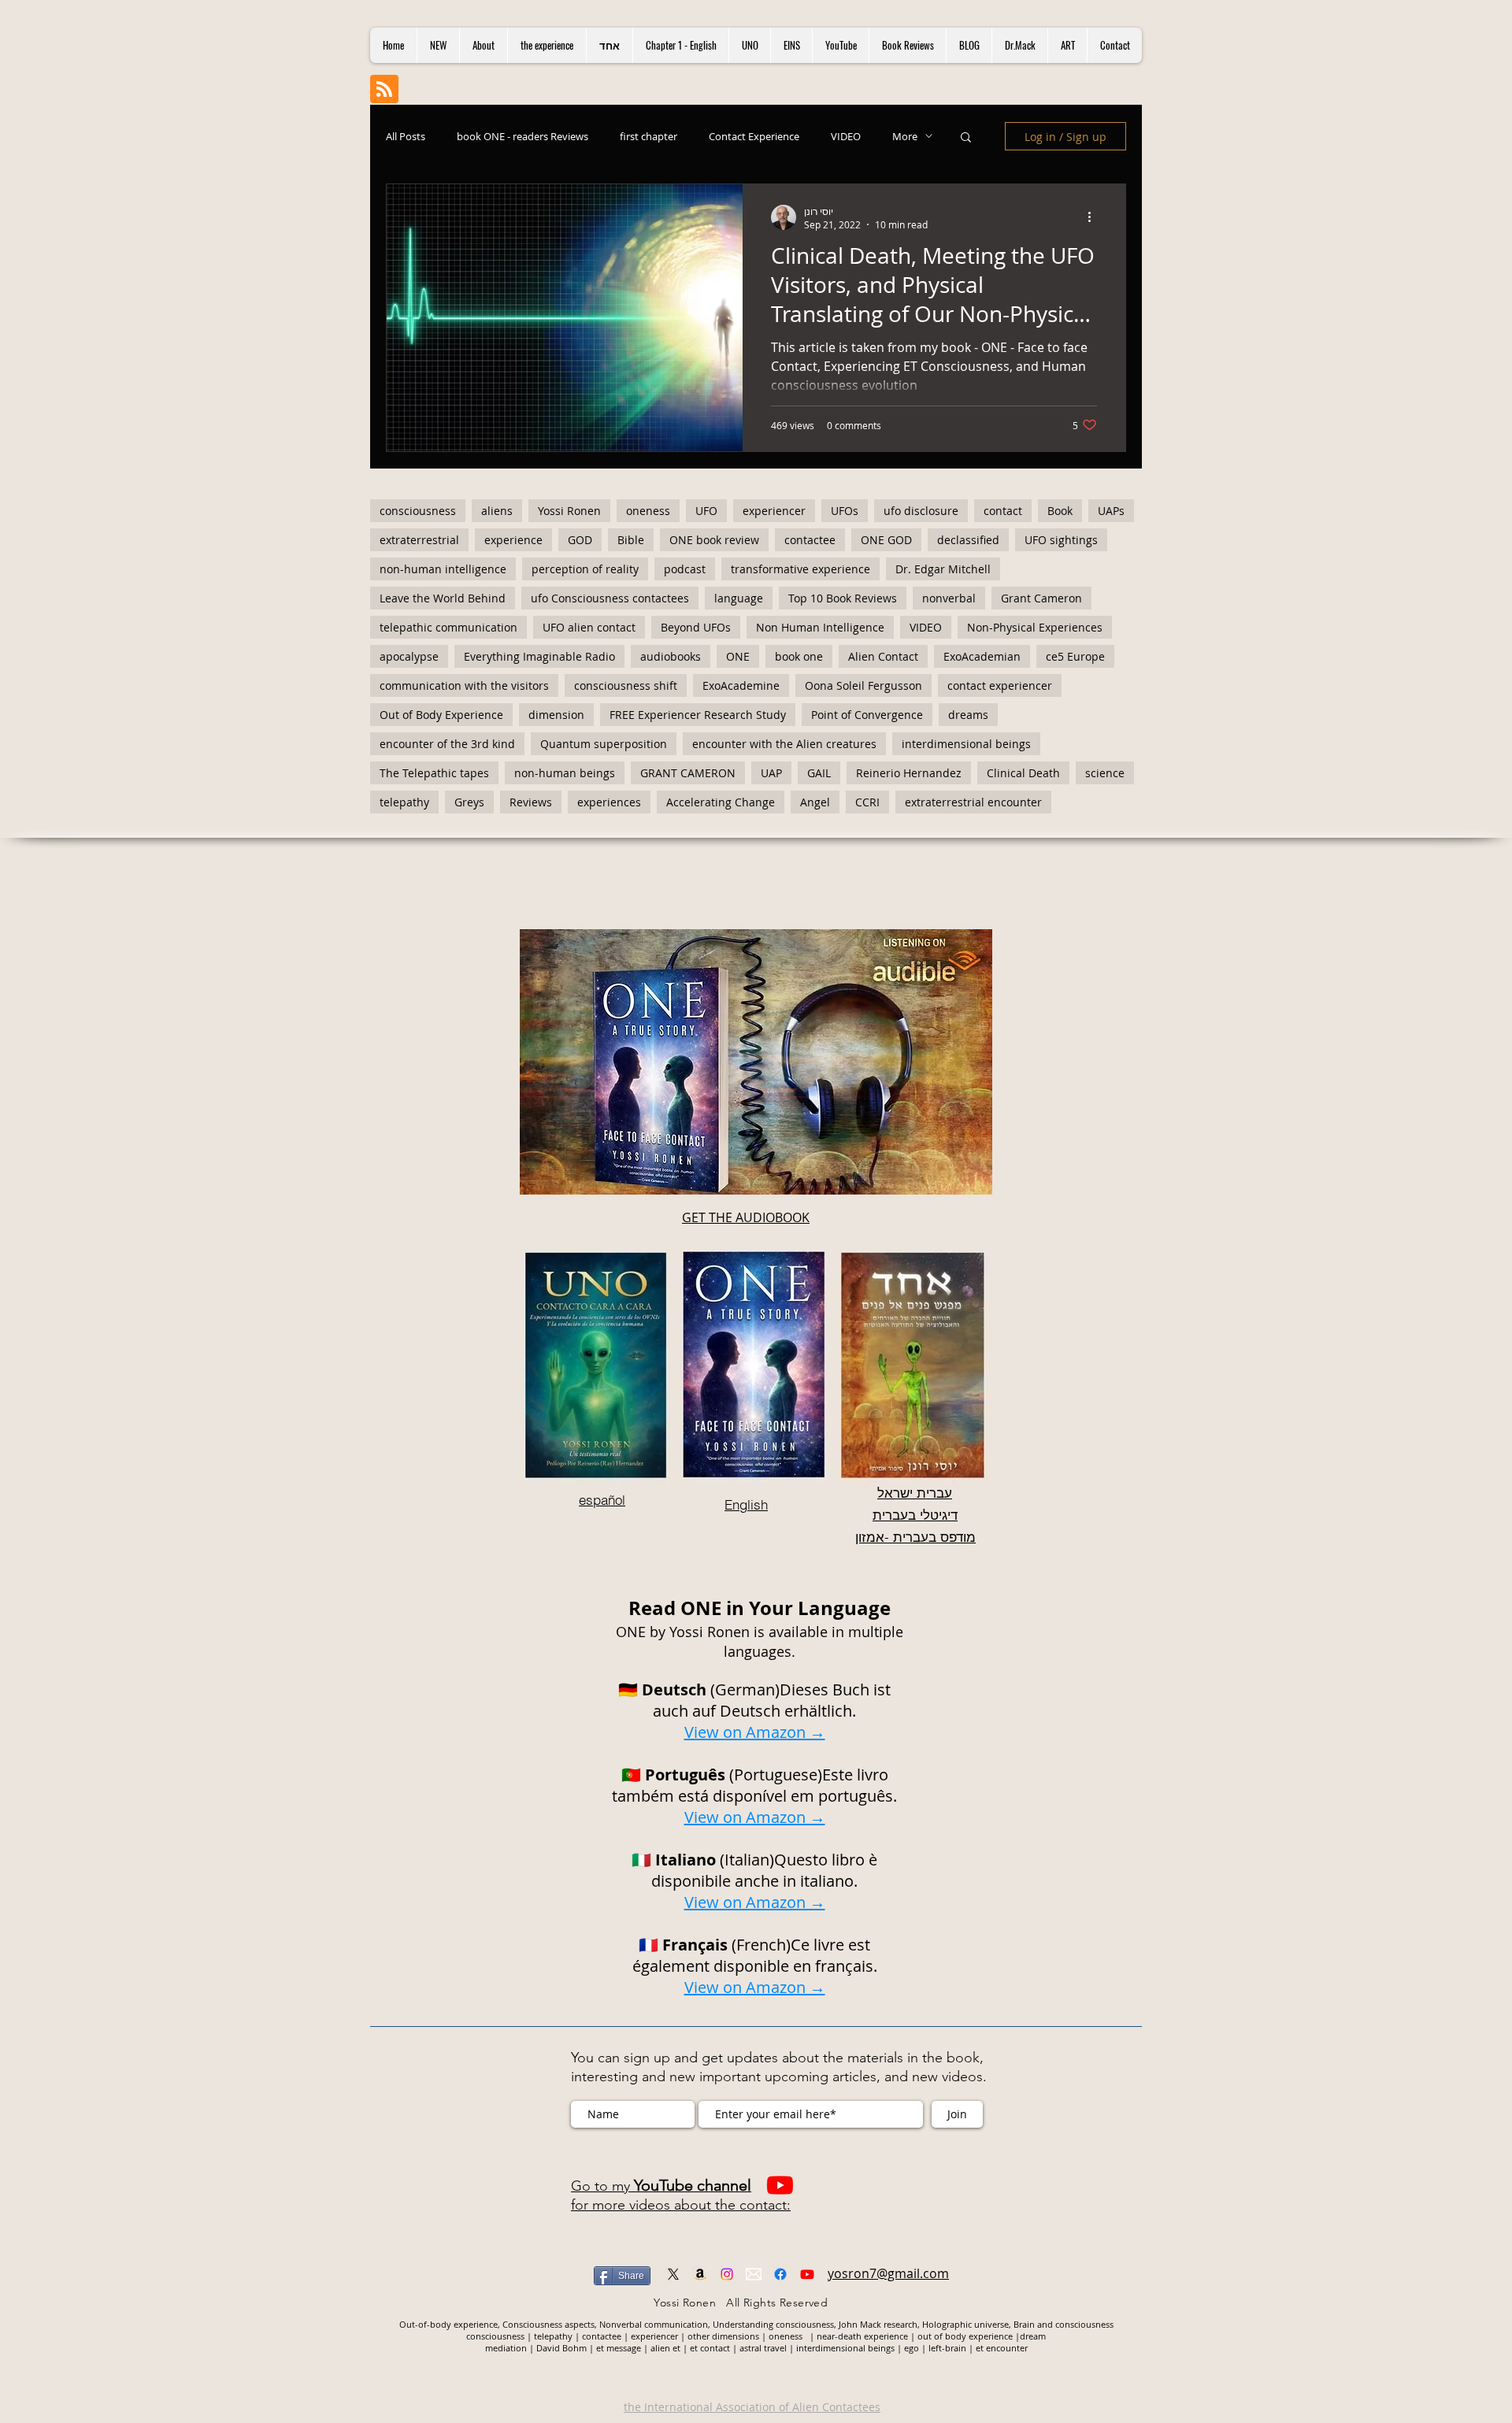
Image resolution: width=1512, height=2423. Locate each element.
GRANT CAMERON (688, 773)
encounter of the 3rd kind (447, 744)
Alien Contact (883, 656)
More (905, 136)
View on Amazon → (755, 1817)
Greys (469, 802)
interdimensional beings (966, 744)
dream (1033, 2336)
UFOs (845, 511)
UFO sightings (1061, 540)
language (739, 598)
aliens (497, 511)
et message (619, 2348)
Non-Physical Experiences (1035, 627)
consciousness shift (626, 685)
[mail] (754, 2274)
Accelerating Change (721, 802)
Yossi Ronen (569, 511)
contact (1003, 511)
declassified (968, 540)
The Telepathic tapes (434, 773)
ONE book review (714, 540)
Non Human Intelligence (820, 627)
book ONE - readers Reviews (523, 136)
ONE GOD (886, 540)
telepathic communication (448, 627)
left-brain (947, 2348)
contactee (810, 540)
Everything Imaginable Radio (539, 656)
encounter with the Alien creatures (784, 744)
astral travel (763, 2348)
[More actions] (1095, 217)
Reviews (531, 802)
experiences (609, 802)
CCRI (867, 802)
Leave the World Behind (443, 598)
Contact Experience (754, 136)
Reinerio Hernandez (909, 773)
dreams (968, 715)
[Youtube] (780, 2185)
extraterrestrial (419, 540)
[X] (673, 2274)
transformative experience (800, 569)
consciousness (418, 511)
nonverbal (949, 598)
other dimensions (723, 2336)
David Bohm (561, 2348)
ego (913, 2348)
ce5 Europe (1075, 656)
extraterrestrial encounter (973, 802)
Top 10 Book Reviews (843, 598)
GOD (580, 540)
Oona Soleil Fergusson (863, 685)
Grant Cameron (1041, 598)
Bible (631, 540)
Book (1060, 511)
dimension (556, 715)
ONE (738, 656)
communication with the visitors (464, 685)
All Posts (406, 136)
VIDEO (846, 136)
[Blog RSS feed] (384, 90)
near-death (839, 2336)
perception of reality (585, 569)
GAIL (819, 773)
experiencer (774, 511)
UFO (706, 511)
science (1105, 773)
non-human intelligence (443, 569)
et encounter (1002, 2348)
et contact (710, 2348)
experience (513, 540)
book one (799, 656)
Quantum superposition (604, 744)
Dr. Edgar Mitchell (943, 569)
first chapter (649, 136)
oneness (648, 511)
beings (882, 2348)
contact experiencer (1000, 685)
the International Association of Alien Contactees (752, 2407)
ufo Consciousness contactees (610, 598)
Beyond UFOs (696, 627)
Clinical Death (1023, 773)
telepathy (404, 802)
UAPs (1111, 511)
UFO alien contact (589, 627)
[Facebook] (780, 2274)
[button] (966, 138)
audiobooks (671, 656)
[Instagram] (727, 2274)
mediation (507, 2348)
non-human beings (565, 773)
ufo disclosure (921, 511)
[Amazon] (700, 2274)
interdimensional (832, 2348)
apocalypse (409, 656)
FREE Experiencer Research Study (698, 715)
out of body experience (965, 2336)
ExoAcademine (741, 685)
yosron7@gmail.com (888, 2273)
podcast (685, 569)
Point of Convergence (867, 715)
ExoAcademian (982, 656)
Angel (815, 802)
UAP (771, 773)
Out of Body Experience (441, 715)
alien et (665, 2348)
